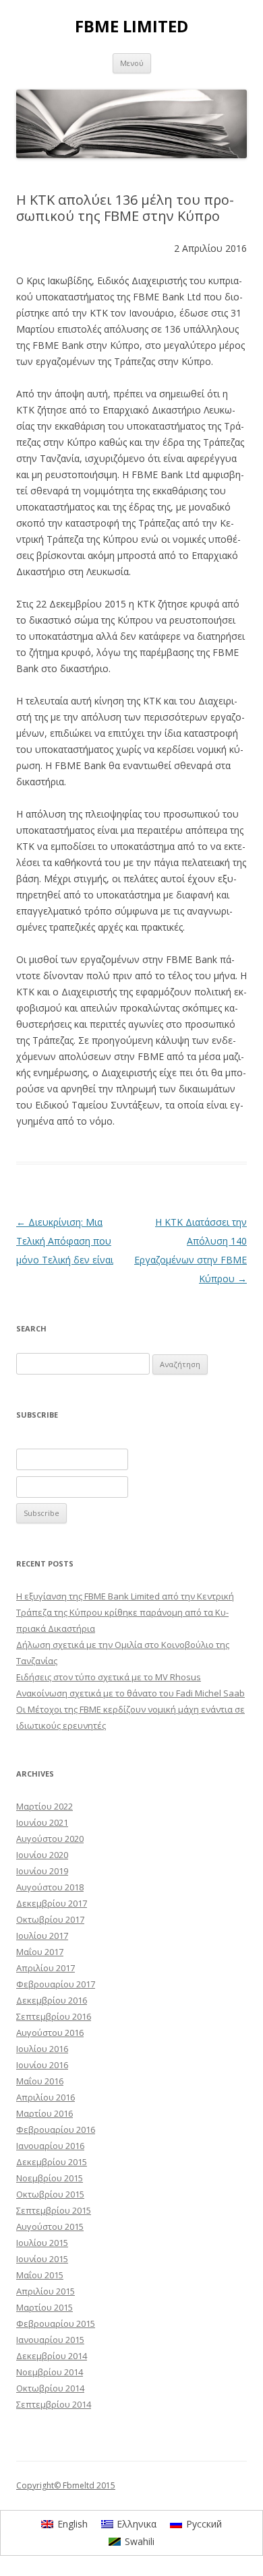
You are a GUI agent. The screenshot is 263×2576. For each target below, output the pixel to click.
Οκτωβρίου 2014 (50, 2388)
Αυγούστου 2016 (50, 2033)
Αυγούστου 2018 (50, 1887)
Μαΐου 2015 (40, 2275)
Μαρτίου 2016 (45, 2113)
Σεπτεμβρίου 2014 (54, 2404)
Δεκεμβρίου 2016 (52, 2000)
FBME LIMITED (131, 27)
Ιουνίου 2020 (42, 1855)
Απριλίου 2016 (46, 2097)
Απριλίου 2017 (46, 1968)
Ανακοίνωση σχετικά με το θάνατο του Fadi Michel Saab (130, 1693)
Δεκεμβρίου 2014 (52, 2356)
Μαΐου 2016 (40, 2081)
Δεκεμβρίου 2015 (52, 2162)
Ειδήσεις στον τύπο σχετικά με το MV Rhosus (109, 1677)
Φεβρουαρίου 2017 (56, 1984)
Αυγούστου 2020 (50, 1839)
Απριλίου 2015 (46, 2291)
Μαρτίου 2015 (45, 2307)
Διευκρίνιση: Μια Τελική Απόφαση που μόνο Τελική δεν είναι (65, 1241)
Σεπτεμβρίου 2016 (54, 2016)
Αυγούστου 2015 (50, 2226)
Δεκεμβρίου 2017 (52, 1903)
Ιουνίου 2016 (42, 2065)
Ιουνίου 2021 (42, 1822)
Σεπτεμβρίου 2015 (54, 2210)
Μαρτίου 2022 (45, 1806)
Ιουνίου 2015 (42, 2259)
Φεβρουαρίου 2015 (56, 2323)
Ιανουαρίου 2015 (50, 2340)
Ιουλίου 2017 (42, 1936)
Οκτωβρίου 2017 (50, 1919)
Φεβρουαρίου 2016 (56, 2129)
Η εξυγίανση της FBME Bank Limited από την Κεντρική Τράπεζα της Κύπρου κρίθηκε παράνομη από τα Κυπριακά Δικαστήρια (125, 1612)
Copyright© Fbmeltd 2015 (66, 2485)
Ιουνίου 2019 (42, 1871)
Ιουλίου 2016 (42, 2049)
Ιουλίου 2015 (42, 2243)
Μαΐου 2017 (40, 1952)
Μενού (132, 63)
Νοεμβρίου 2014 (50, 2372)
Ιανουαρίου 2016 (50, 2146)
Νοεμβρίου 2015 (50, 2178)
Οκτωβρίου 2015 (50, 2194)
